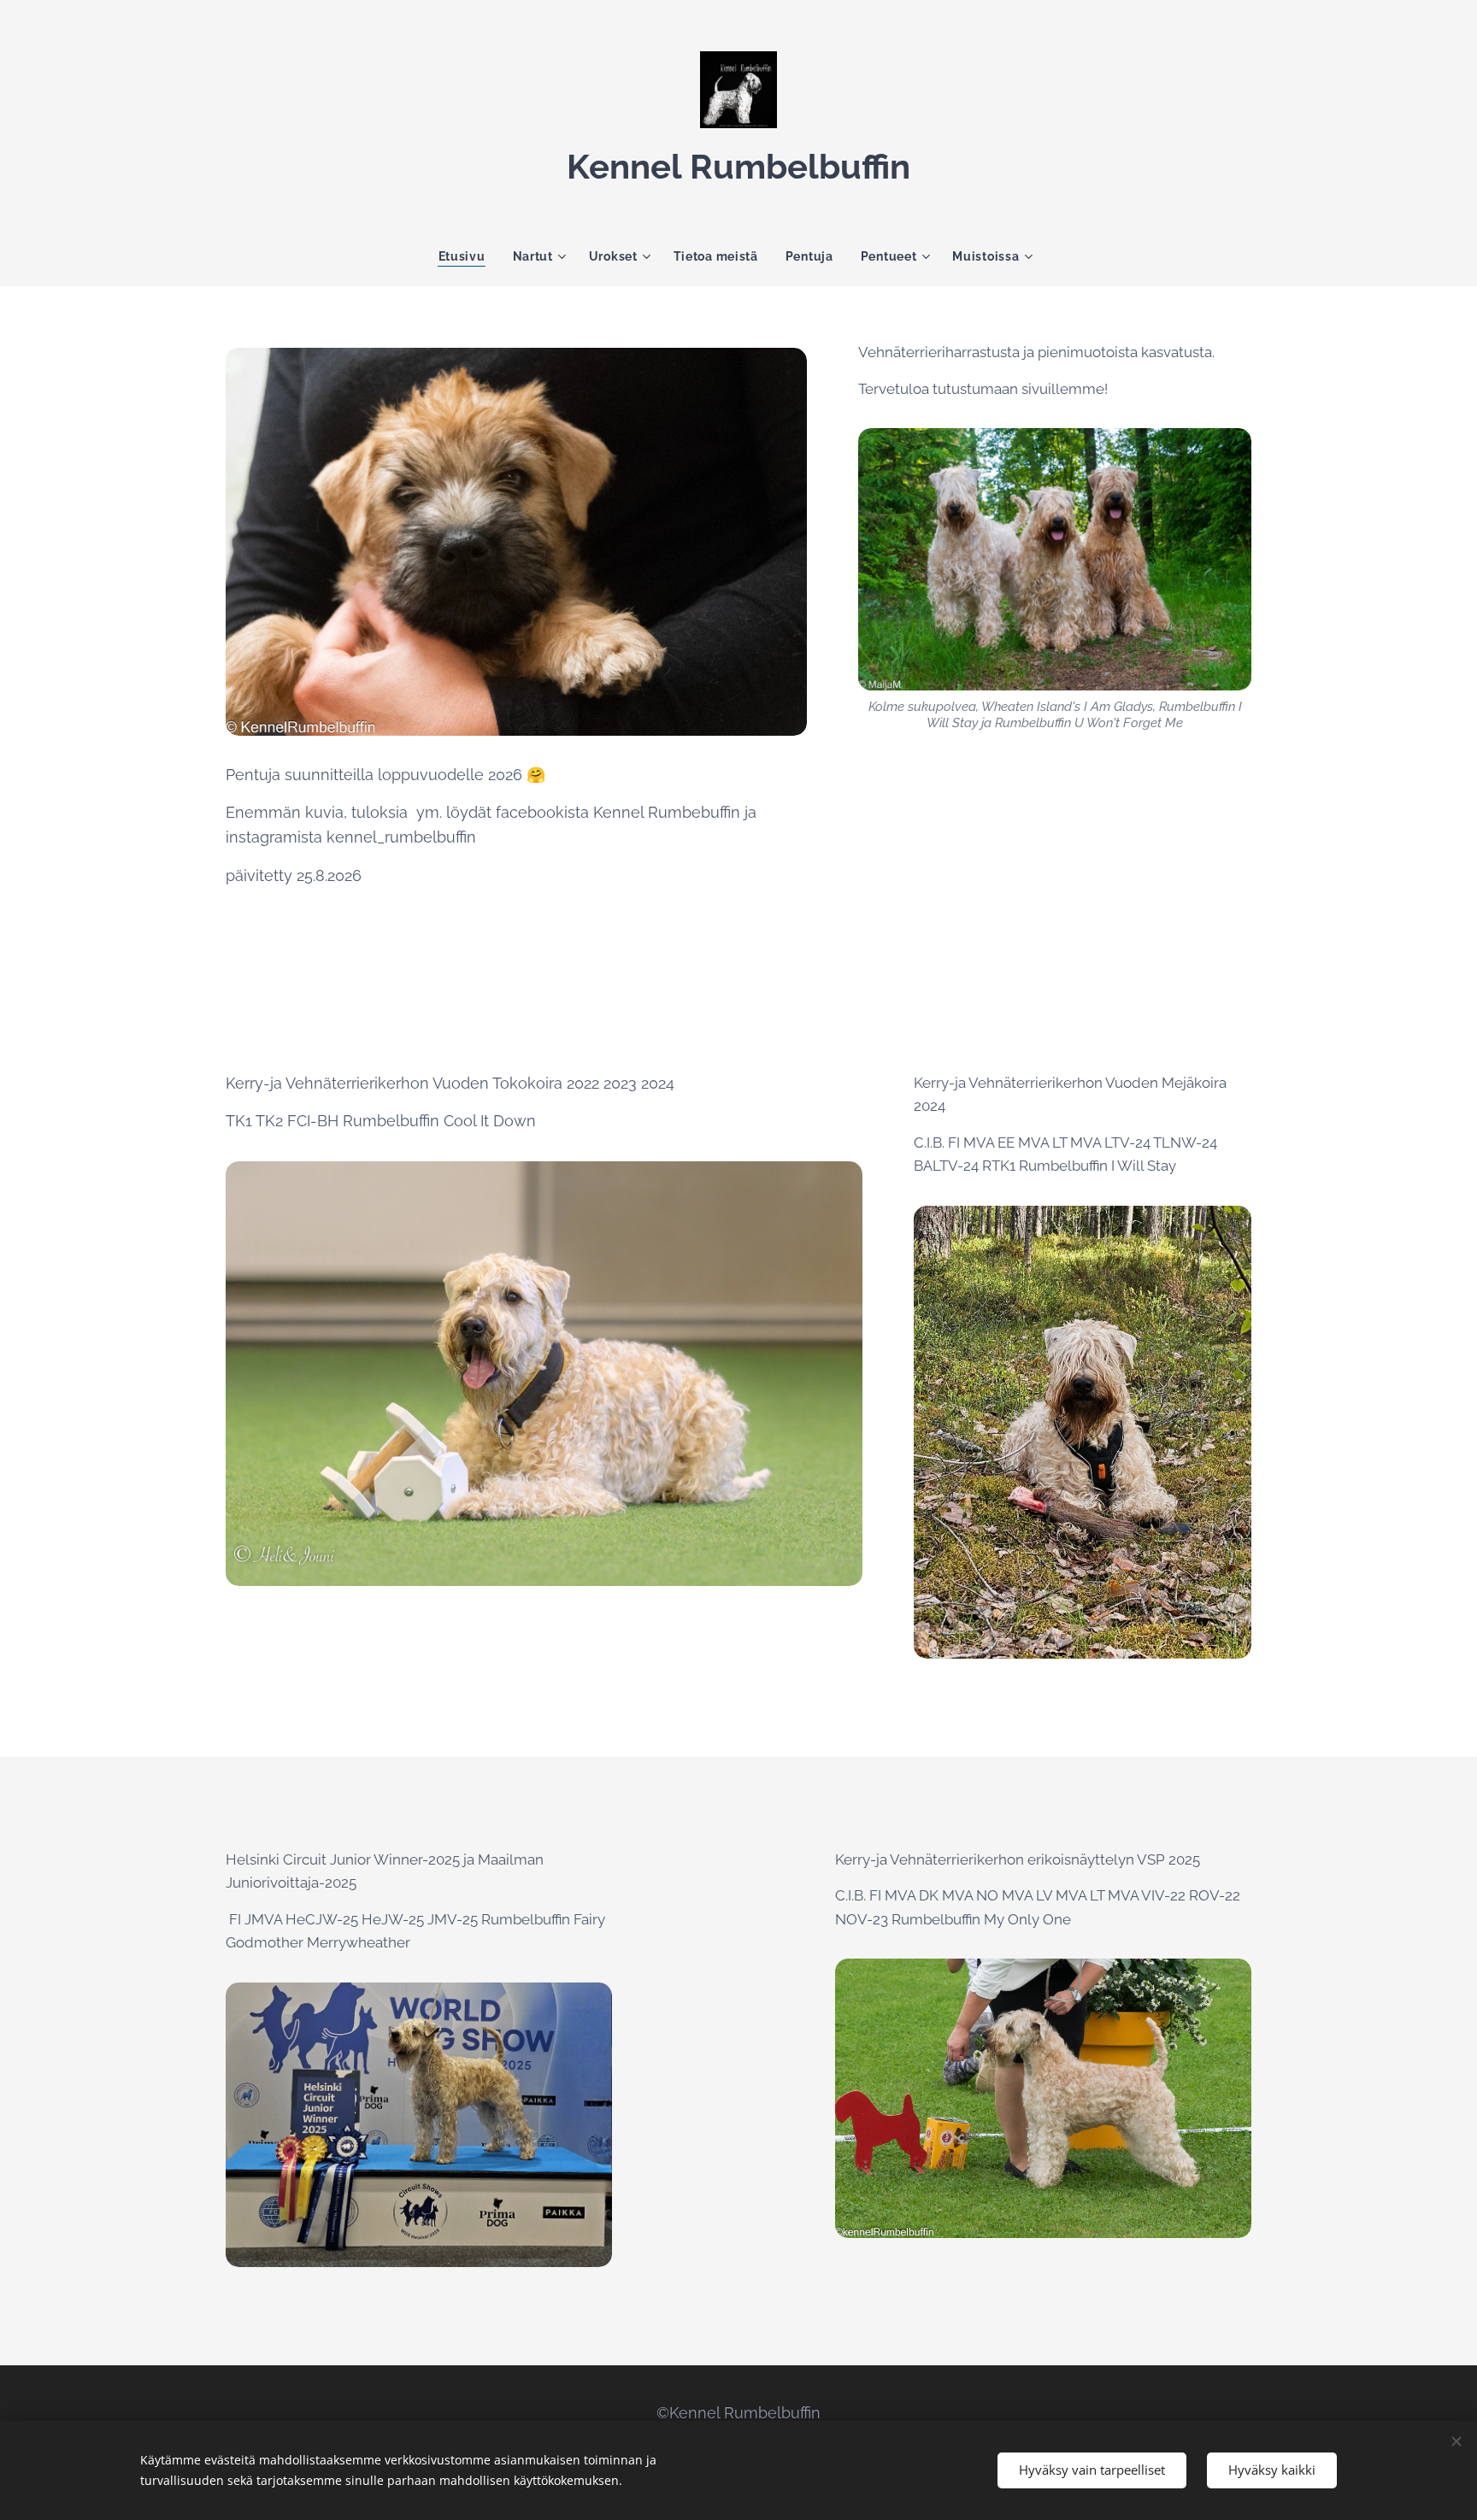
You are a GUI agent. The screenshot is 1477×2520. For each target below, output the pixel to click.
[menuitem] (469, 256)
